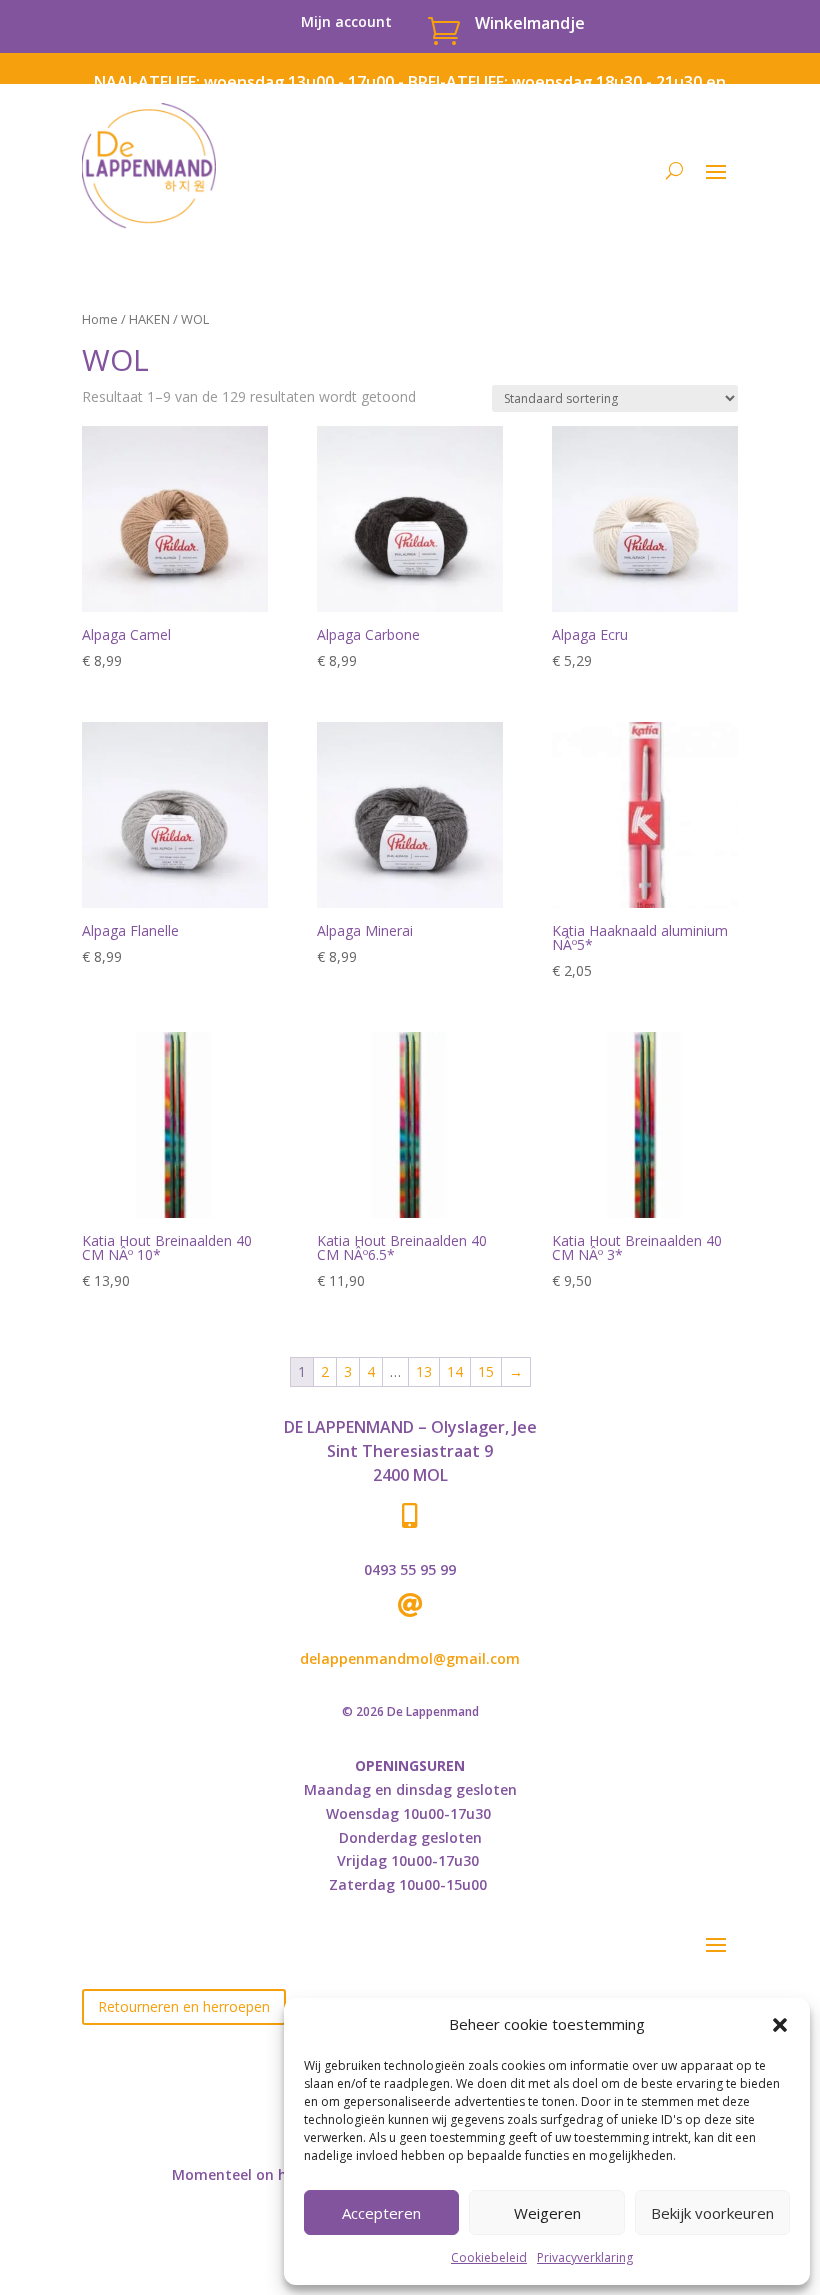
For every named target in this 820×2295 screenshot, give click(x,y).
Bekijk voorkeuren (712, 2213)
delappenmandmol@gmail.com (410, 1658)
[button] (780, 2025)
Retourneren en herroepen (184, 2006)
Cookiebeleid (489, 2257)
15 (486, 1371)
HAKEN (149, 319)
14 (455, 1371)
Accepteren (381, 2213)
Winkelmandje (530, 23)
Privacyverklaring (585, 2257)
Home (100, 319)
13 (424, 1371)
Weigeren (547, 2213)
